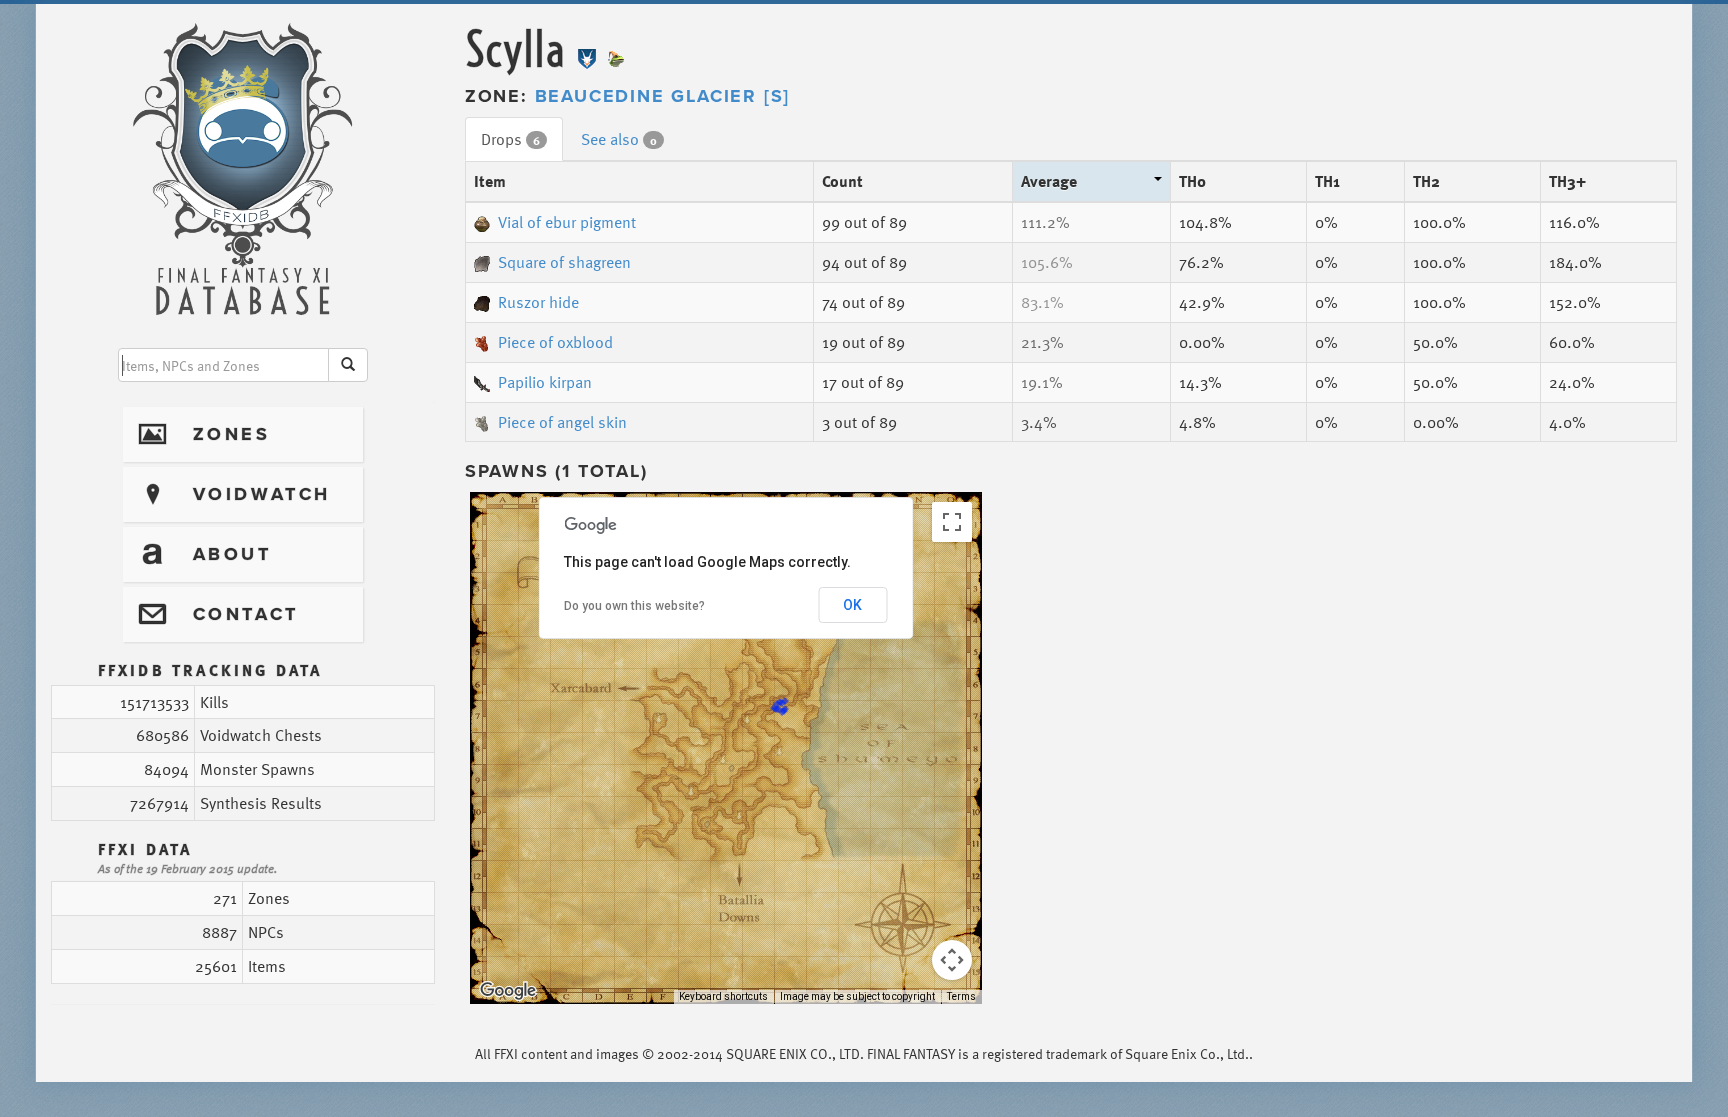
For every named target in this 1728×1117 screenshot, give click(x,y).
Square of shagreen (564, 262)
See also (619, 139)
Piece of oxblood (555, 342)
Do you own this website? (634, 606)
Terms (961, 996)
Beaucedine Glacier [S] (663, 96)
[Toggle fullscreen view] (952, 522)
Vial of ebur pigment (567, 222)
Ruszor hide (538, 302)
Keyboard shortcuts (723, 996)
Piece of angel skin (562, 422)
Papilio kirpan (545, 382)
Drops (510, 139)
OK (852, 605)
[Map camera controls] (952, 960)
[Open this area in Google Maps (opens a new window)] (508, 991)
